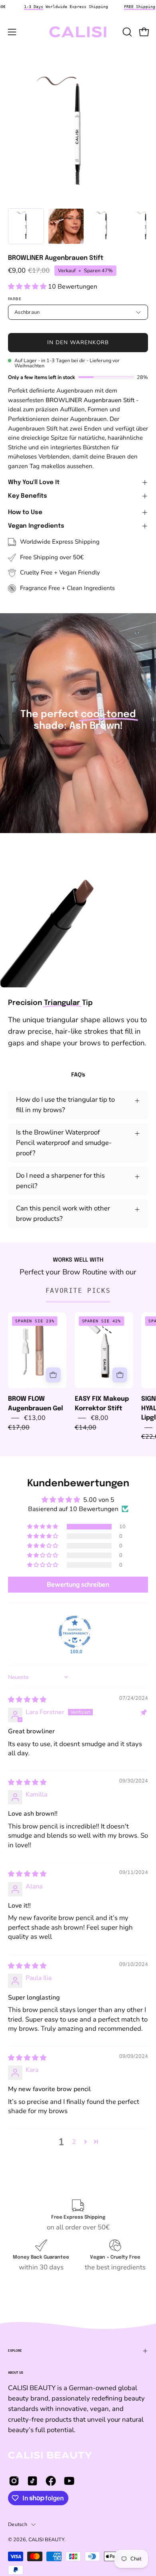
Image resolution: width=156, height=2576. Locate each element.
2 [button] (74, 2142)
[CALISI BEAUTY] (78, 32)
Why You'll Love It (34, 483)
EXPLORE (15, 2351)
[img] (27, 1700)
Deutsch (18, 2524)
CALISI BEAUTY (46, 2539)
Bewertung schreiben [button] (78, 1585)
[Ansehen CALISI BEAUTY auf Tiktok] (32, 2481)
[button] (126, 32)
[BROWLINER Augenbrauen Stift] (26, 226)
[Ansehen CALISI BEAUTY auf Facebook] (51, 2481)
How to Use (25, 512)
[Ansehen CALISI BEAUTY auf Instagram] (14, 2481)
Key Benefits (28, 496)
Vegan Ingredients (36, 526)
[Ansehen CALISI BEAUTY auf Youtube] (69, 2481)
